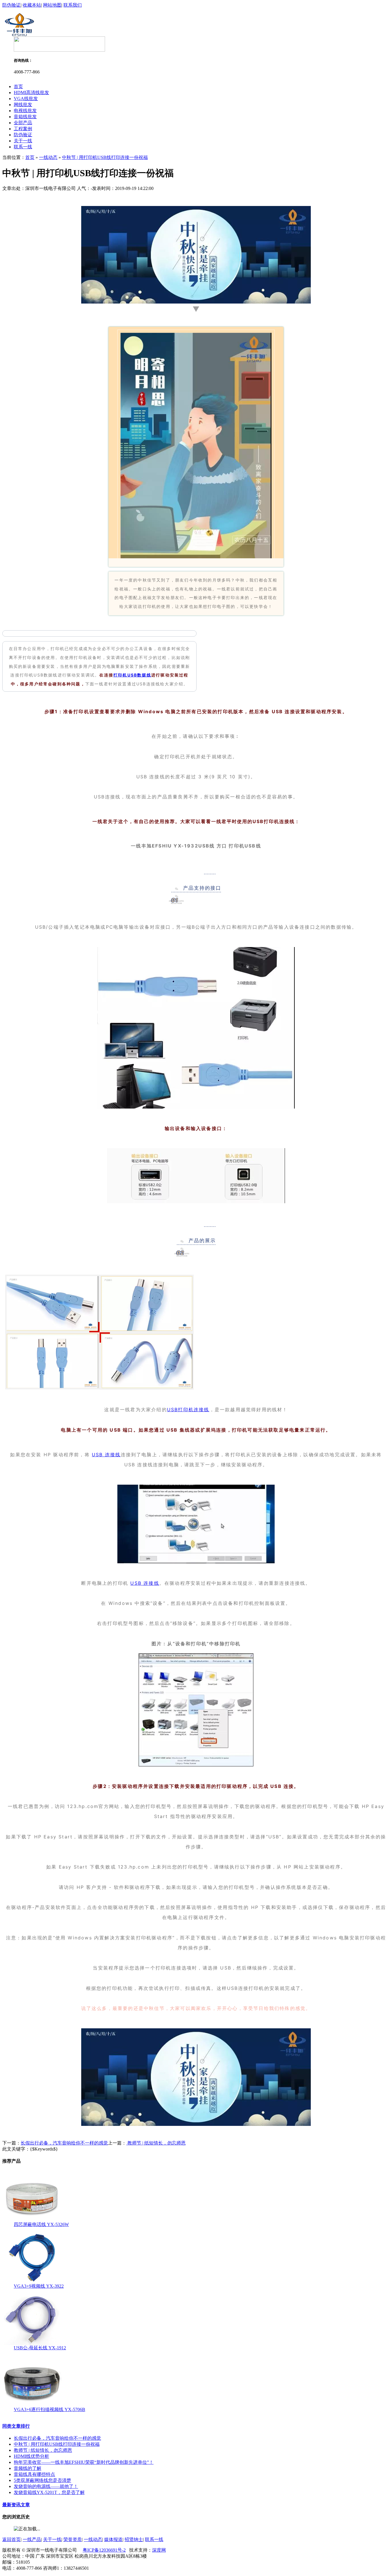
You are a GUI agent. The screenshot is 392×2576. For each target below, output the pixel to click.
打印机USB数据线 (132, 675)
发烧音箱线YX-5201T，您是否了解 (49, 2492)
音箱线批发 (25, 117)
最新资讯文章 (16, 2505)
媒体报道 (113, 2539)
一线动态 (48, 157)
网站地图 (52, 5)
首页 (18, 86)
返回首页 (11, 2539)
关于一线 (23, 141)
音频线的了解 (28, 2468)
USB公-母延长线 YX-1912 (40, 2348)
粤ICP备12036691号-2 (104, 2550)
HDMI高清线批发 (31, 93)
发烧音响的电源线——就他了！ (46, 2486)
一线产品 (32, 2539)
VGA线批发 (26, 99)
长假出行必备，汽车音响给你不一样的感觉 (64, 2143)
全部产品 (23, 123)
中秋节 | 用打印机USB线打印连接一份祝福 (105, 157)
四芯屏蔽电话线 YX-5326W (41, 2224)
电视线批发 (25, 111)
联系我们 (73, 5)
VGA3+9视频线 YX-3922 (39, 2286)
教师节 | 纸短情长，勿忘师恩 (156, 2143)
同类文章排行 (16, 2426)
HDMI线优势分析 (31, 2456)
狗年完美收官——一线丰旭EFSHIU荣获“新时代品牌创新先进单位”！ (84, 2462)
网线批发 (23, 105)
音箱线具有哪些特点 (34, 2474)
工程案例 (23, 129)
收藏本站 (32, 5)
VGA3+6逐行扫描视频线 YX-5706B (50, 2409)
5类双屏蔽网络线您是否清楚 (42, 2480)
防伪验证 (11, 5)
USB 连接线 (106, 1455)
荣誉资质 (73, 2539)
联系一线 (23, 147)
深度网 (159, 2550)
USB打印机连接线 (188, 1409)
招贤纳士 (134, 2539)
